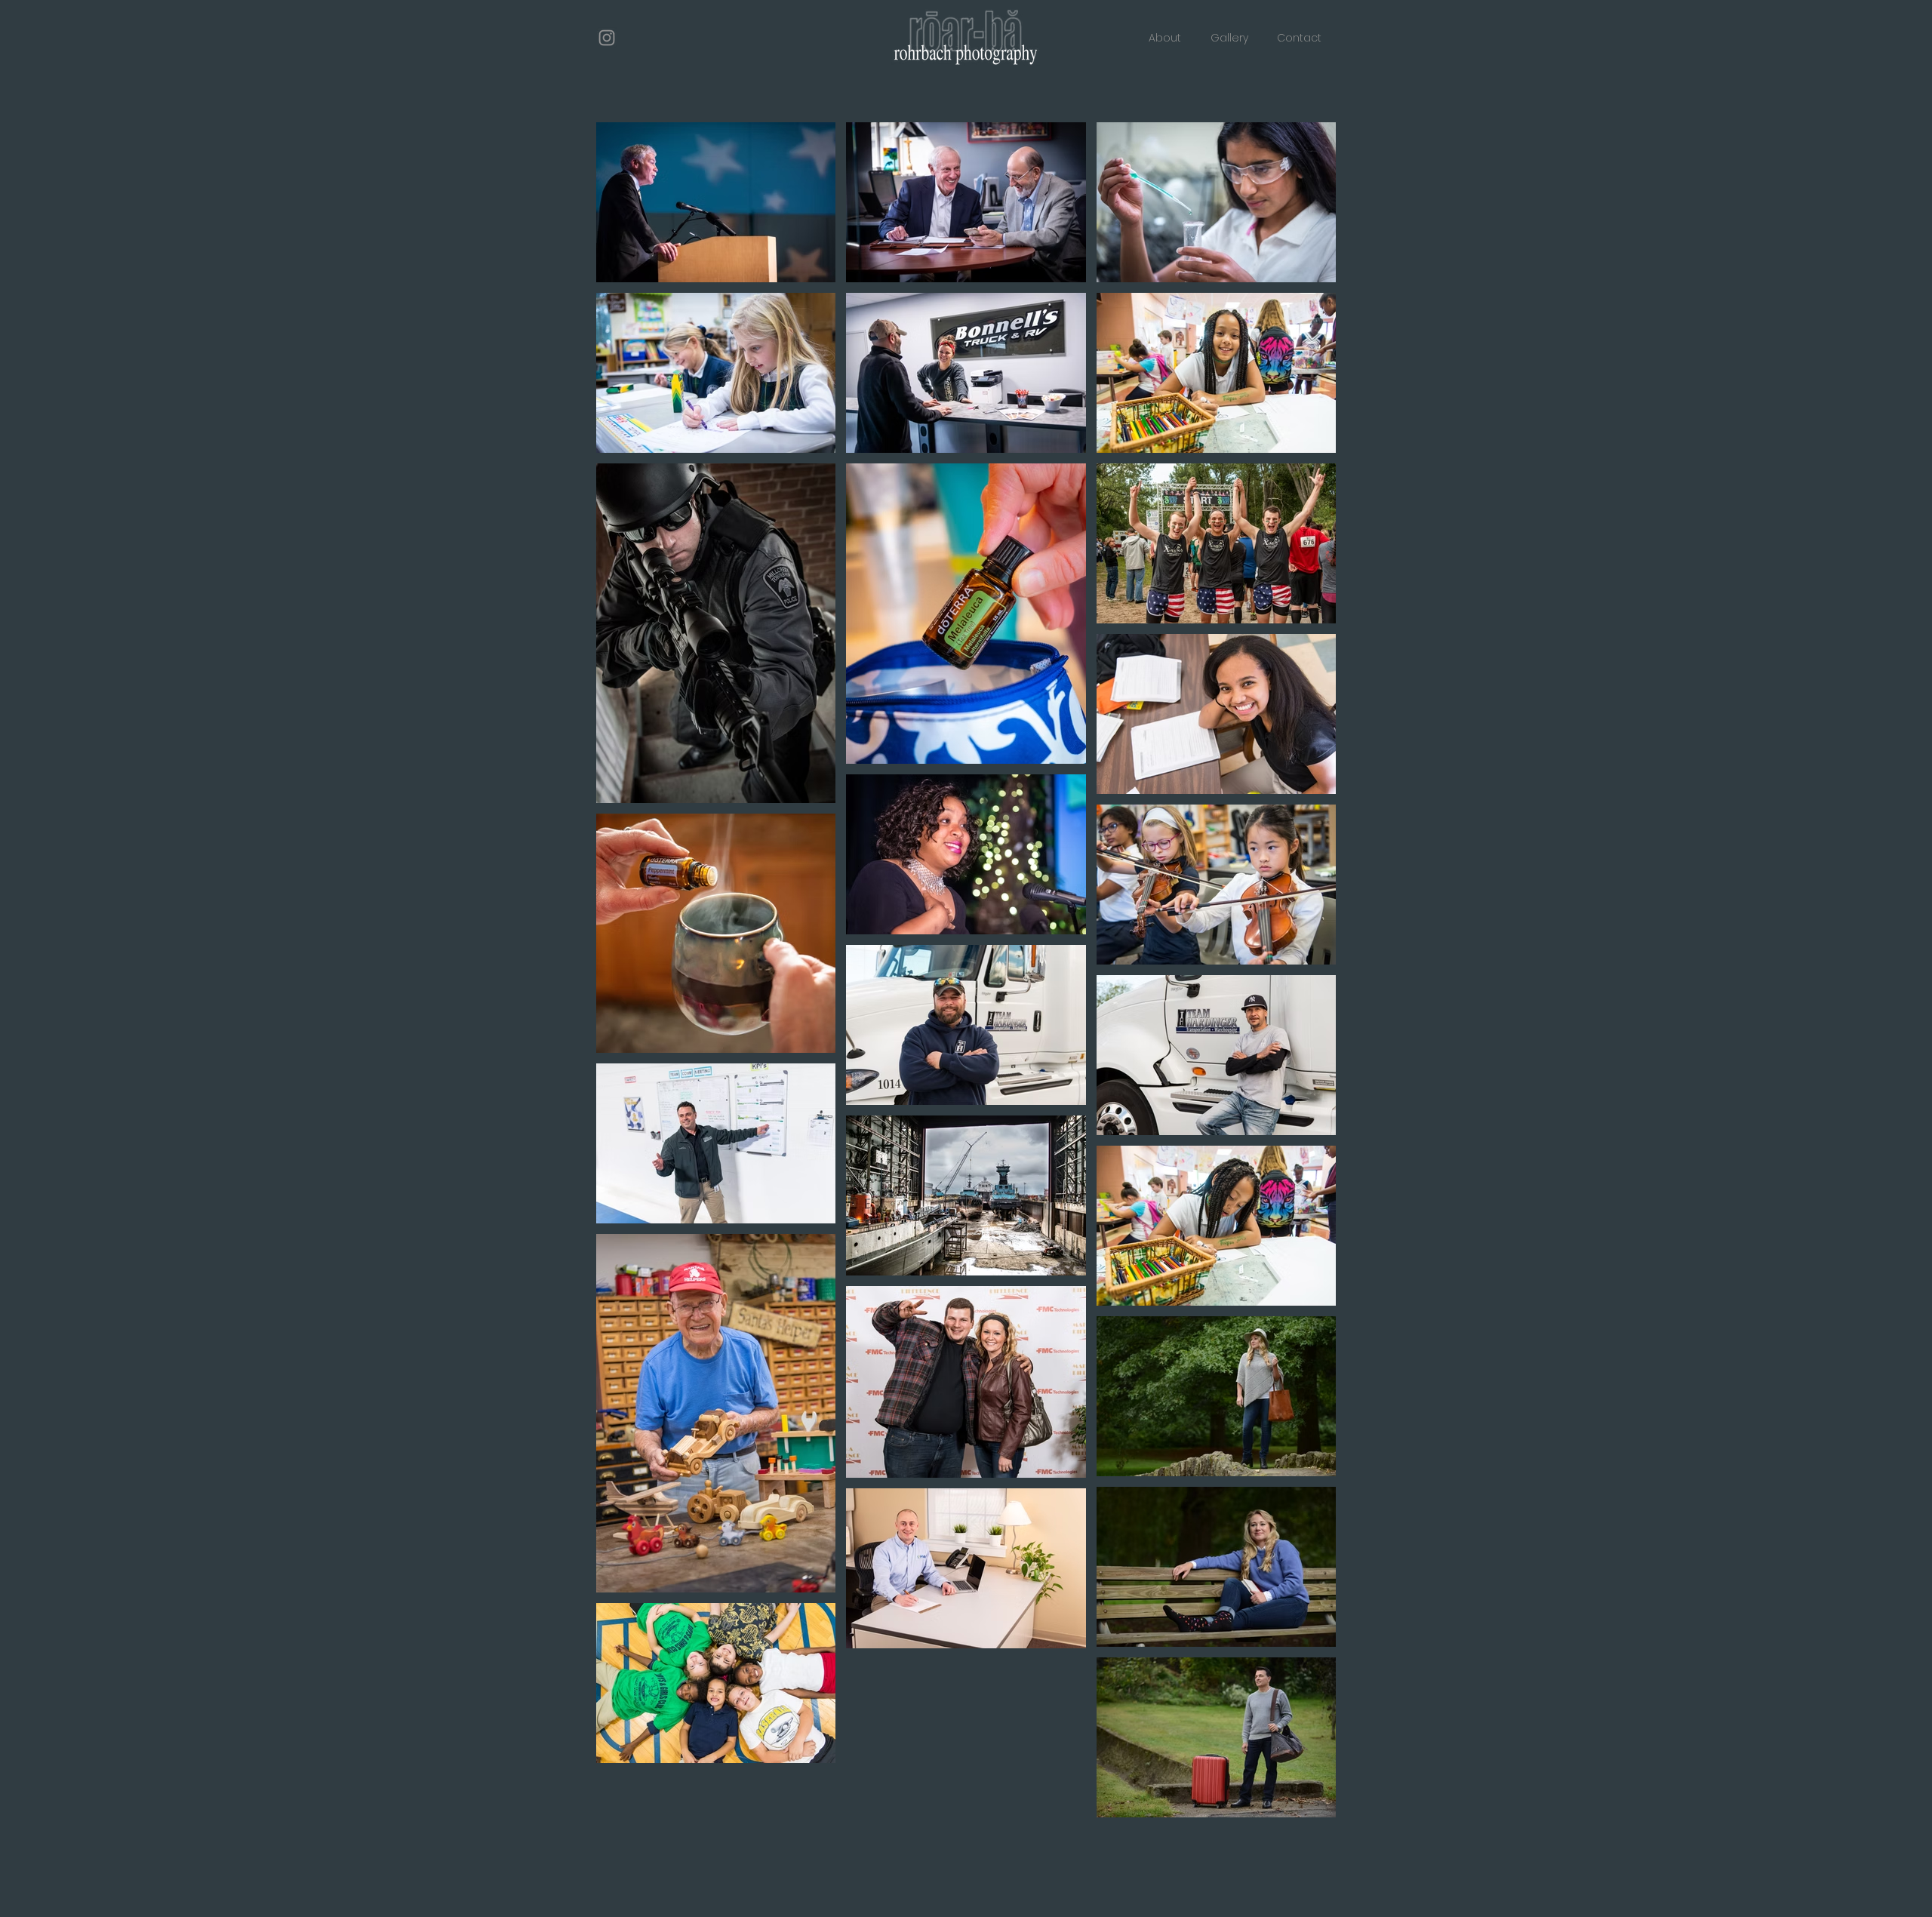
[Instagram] (607, 38)
